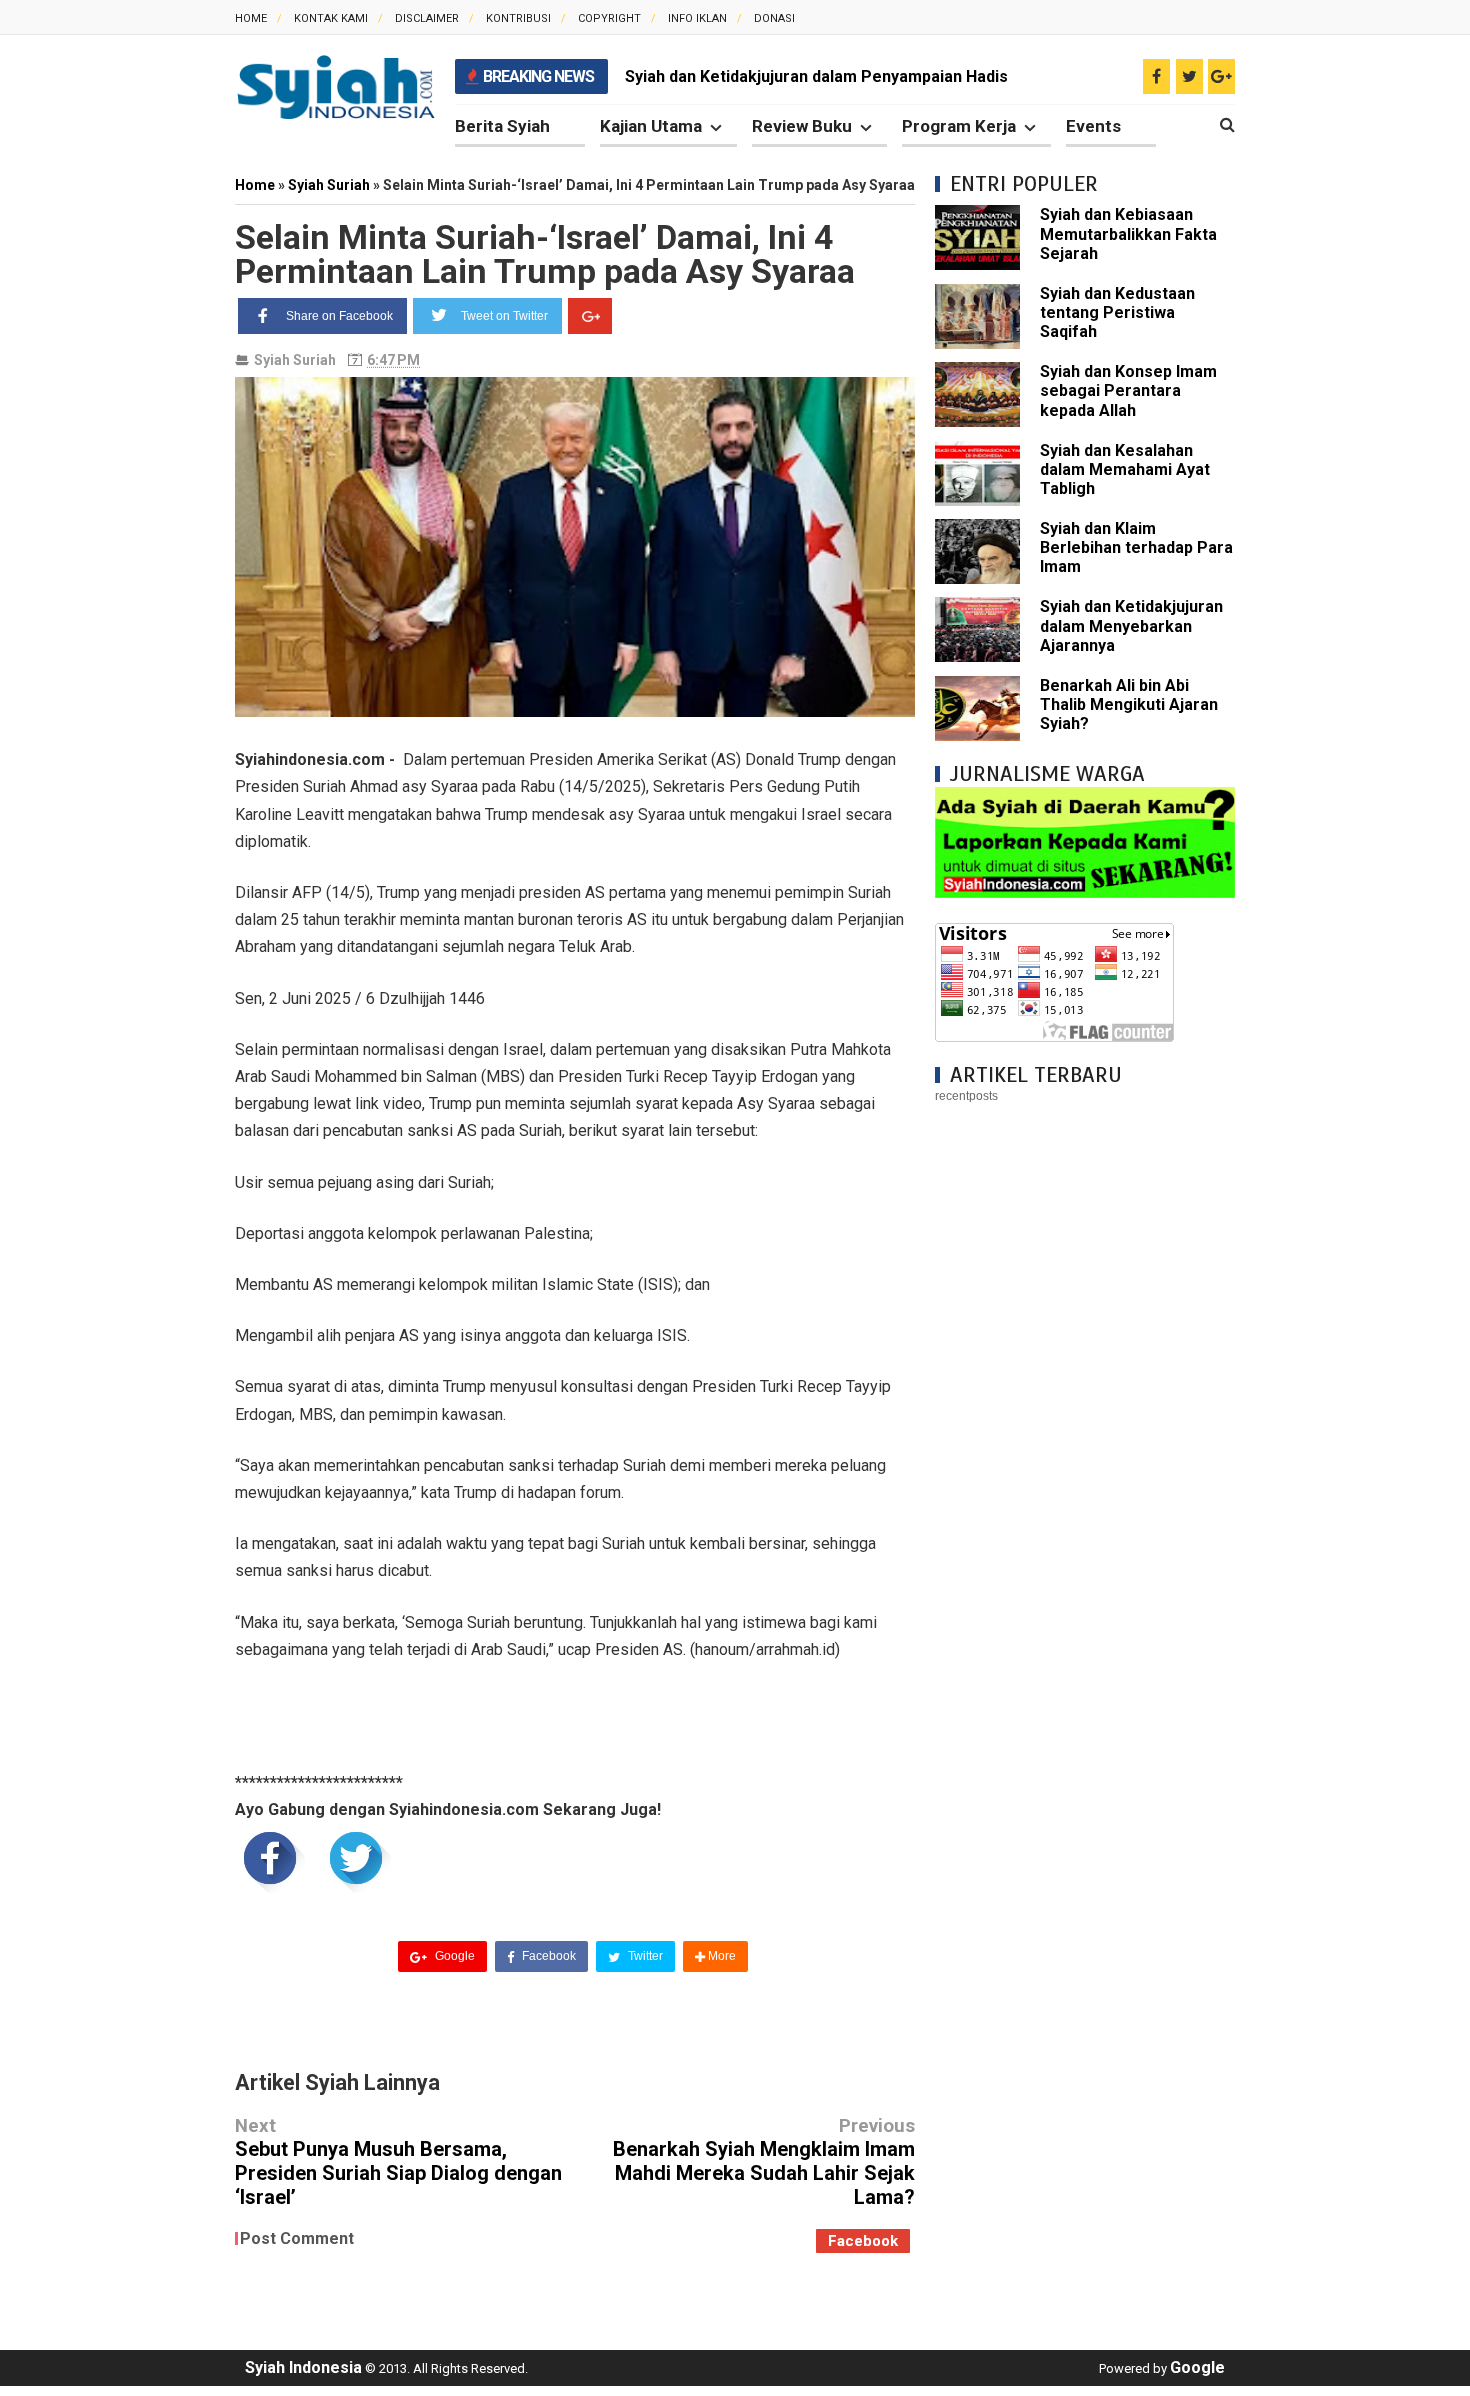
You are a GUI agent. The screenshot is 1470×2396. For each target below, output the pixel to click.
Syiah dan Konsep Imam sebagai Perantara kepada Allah (1128, 390)
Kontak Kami (331, 18)
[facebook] (1156, 76)
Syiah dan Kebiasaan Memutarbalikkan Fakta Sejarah (1128, 233)
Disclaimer (427, 18)
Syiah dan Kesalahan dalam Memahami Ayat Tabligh (1125, 469)
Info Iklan (697, 18)
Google (453, 1956)
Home (251, 18)
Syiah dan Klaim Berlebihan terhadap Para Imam (1136, 547)
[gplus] (1221, 76)
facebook (863, 2241)
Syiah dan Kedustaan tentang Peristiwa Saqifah (1117, 312)
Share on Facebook (339, 316)
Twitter (644, 1956)
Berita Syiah (502, 126)
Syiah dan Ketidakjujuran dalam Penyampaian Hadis (816, 76)
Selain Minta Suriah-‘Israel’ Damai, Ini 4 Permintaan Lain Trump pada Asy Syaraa (545, 254)
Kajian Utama (651, 126)
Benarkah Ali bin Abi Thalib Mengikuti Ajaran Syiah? (1129, 704)
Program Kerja (959, 126)
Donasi (774, 18)
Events (1093, 126)
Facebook (547, 1956)
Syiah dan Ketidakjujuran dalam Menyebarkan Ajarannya (1131, 625)
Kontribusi (518, 18)
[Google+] (590, 316)
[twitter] (1189, 76)
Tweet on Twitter (504, 316)
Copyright (609, 18)
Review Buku (802, 126)
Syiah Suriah (295, 360)
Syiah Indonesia (303, 2367)
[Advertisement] (1085, 1425)
